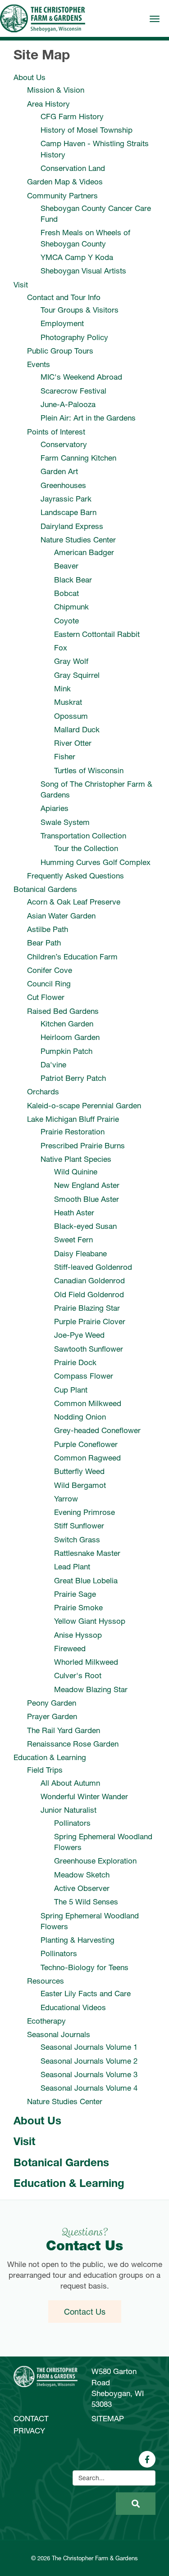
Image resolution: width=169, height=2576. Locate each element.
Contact (31, 2418)
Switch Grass (77, 1539)
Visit (21, 284)
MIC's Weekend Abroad (81, 377)
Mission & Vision (56, 90)
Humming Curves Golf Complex (96, 862)
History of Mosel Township (87, 130)
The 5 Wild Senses (86, 1902)
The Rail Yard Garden (64, 1730)
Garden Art (59, 471)
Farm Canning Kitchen (78, 458)
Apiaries (55, 808)
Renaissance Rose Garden (73, 1744)
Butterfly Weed (79, 1471)
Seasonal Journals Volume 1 (89, 2047)
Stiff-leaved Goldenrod (93, 1267)
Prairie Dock (75, 1362)
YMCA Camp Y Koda (77, 257)
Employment (62, 323)
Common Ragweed (87, 1458)
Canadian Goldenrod (89, 1280)
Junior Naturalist (69, 1810)
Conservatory (64, 444)
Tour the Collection (86, 848)
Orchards (43, 1091)
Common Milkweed (88, 1403)
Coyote (66, 620)
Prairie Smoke (78, 1607)
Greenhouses (63, 485)
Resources (46, 1981)
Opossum (71, 716)
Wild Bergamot (80, 1485)
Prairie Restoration (73, 1131)
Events (39, 364)
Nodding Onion (80, 1417)
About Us (30, 77)
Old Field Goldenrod (89, 1294)
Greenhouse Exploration (95, 1861)
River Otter (73, 743)
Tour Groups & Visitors (80, 310)
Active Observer (82, 1888)
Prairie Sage (75, 1594)
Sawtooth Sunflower (89, 1349)
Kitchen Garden (67, 1024)
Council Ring (49, 983)
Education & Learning (50, 1757)
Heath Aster (74, 1212)
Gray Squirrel (77, 675)
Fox (61, 647)
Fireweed (70, 1648)
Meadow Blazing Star (91, 1689)
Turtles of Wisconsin (89, 770)
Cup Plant (71, 1390)
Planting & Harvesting (78, 1940)
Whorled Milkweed (86, 1662)
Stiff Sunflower (79, 1525)
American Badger (84, 552)
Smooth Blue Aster (87, 1199)
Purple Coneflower (86, 1444)
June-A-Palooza (68, 404)
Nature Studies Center (78, 540)
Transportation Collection (83, 836)
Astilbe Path (48, 929)
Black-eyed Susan (85, 1226)
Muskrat (68, 702)
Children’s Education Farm (72, 956)
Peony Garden (52, 1703)
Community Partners (62, 195)
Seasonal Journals (59, 2034)
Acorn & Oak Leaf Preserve (74, 902)
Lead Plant (72, 1566)
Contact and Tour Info (64, 297)
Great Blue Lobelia (86, 1580)
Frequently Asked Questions (75, 876)
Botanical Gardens (45, 889)
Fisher (65, 756)
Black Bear (73, 580)
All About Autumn (70, 1783)
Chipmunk (71, 607)
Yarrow (66, 1499)
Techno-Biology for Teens (84, 1967)
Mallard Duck (77, 729)
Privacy (29, 2430)
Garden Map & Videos (65, 181)
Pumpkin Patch (66, 1051)
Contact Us (85, 2312)
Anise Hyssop (78, 1635)
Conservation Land (73, 168)
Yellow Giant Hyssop (90, 1621)
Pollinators (72, 1823)
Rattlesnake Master (87, 1553)
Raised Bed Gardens (63, 1011)
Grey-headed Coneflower (97, 1430)
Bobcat (66, 593)
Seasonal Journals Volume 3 (89, 2074)
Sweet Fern (73, 1239)
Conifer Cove (50, 970)
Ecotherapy (46, 2021)
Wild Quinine (76, 1172)
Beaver (66, 566)
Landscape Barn (69, 512)
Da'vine (53, 1064)
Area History (48, 104)
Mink (62, 688)
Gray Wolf (71, 661)
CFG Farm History (72, 116)
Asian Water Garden (61, 916)
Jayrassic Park (66, 499)
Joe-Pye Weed (79, 1335)
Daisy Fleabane (80, 1253)
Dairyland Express (72, 526)
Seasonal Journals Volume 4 (89, 2088)
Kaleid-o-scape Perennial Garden (84, 1105)
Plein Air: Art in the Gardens (88, 418)
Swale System (65, 822)
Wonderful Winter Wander (84, 1796)
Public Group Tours (60, 351)
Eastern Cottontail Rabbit (97, 634)
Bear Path (44, 943)
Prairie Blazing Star (87, 1308)
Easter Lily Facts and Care (86, 1993)
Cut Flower (46, 997)
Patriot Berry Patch (73, 1078)
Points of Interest (56, 432)
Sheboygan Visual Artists (83, 271)
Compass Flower (84, 1376)
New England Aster (87, 1185)
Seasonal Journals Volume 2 (89, 2061)
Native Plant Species (76, 1159)
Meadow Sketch (82, 1875)
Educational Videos (73, 2007)
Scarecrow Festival (73, 391)
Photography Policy (74, 337)
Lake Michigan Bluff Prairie (73, 1119)
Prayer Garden (52, 1716)
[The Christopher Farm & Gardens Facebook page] (147, 2459)
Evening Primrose (84, 1512)
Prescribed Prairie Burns (83, 1145)
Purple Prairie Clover (90, 1321)
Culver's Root (78, 1675)
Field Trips (45, 1770)
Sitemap (108, 2418)
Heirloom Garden (70, 1037)
